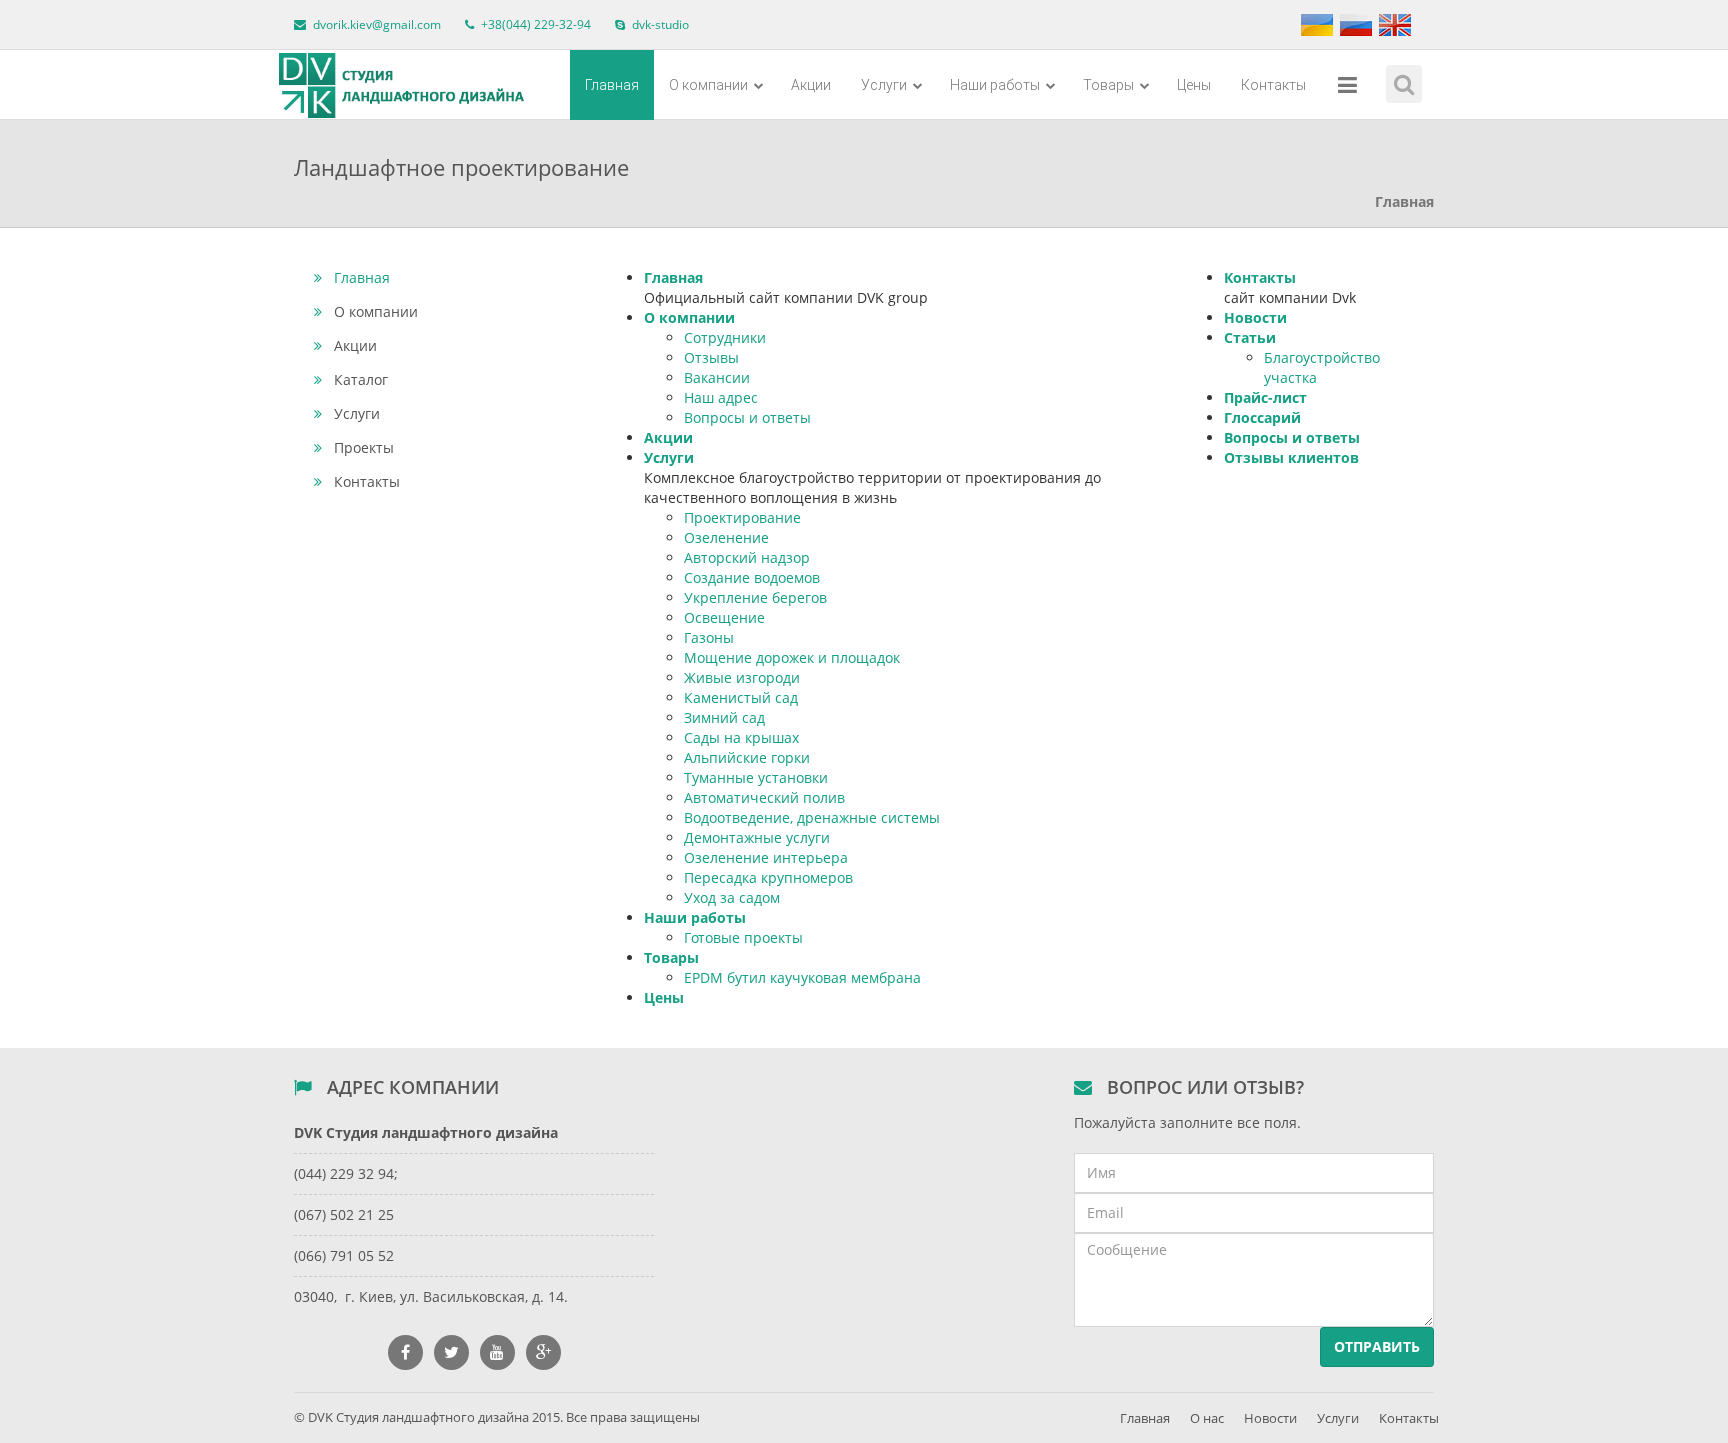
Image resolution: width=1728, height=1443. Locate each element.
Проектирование (742, 517)
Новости (1255, 317)
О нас (1207, 1418)
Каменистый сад (741, 697)
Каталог (361, 379)
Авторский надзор (747, 557)
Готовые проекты (743, 937)
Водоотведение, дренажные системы (812, 817)
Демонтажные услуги (757, 837)
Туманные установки (756, 777)
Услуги (885, 85)
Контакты (1273, 85)
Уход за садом (732, 897)
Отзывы (711, 357)
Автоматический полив (764, 797)
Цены (1194, 85)
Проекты (364, 447)
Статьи (1250, 337)
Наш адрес (721, 397)
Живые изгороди (742, 677)
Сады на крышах (741, 737)
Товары (1110, 85)
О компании (710, 85)
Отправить (1377, 1346)
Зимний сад (724, 717)
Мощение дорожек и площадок (792, 657)
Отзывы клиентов (1291, 457)
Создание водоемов (752, 577)
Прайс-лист (1265, 397)
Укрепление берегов (755, 597)
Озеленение (726, 537)
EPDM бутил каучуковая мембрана (802, 977)
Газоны (709, 637)
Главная (612, 85)
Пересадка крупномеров (768, 877)
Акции (811, 85)
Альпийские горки (747, 757)
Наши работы (996, 85)
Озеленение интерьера (766, 857)
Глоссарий (1262, 417)
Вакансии (717, 377)
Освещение (724, 617)
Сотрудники (725, 337)
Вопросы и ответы (747, 417)
